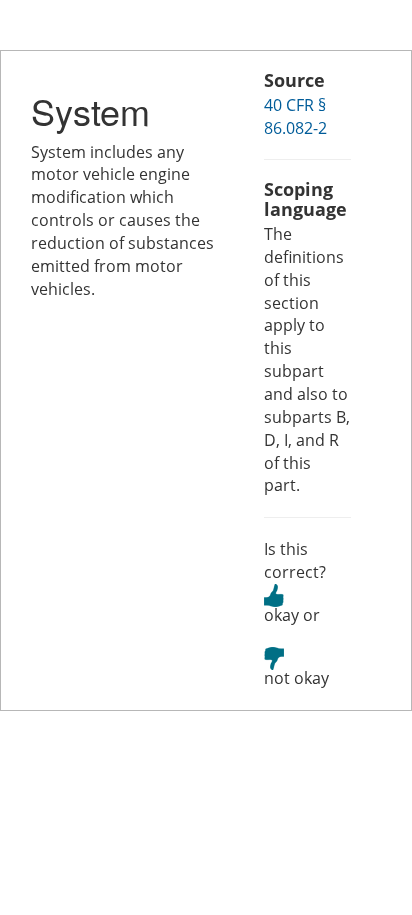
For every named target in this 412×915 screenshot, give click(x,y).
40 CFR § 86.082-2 (295, 116)
